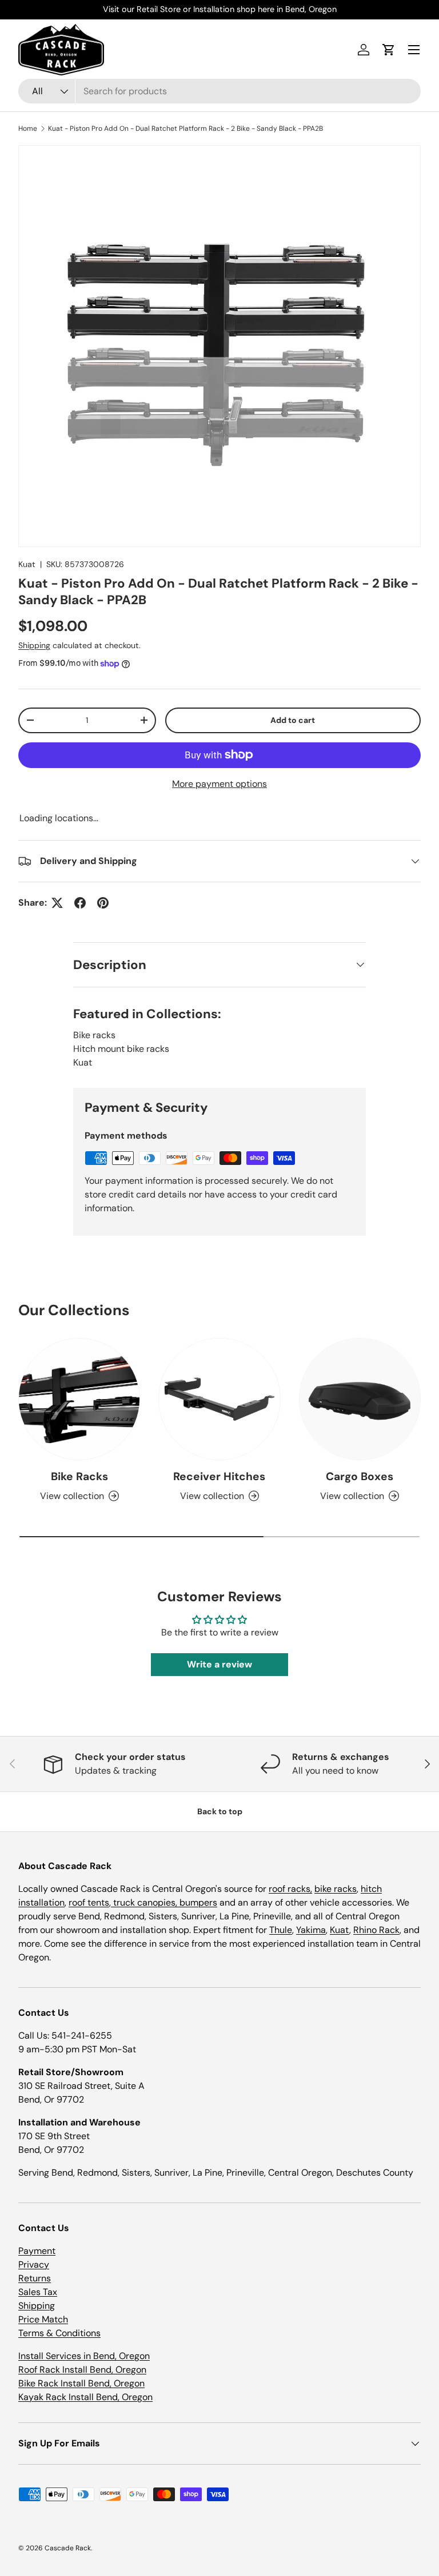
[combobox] (219, 91)
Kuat (27, 564)
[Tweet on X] (57, 903)
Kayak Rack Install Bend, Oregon (85, 2397)
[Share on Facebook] (80, 903)
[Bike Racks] (79, 1399)
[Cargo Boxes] (360, 1399)
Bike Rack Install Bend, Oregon (81, 2383)
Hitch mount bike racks (121, 1049)
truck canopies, (145, 1902)
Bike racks (94, 1035)
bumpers (198, 1902)
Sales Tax (38, 2292)
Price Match (43, 2319)
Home (28, 128)
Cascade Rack (68, 2548)
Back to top (220, 1811)
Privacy (34, 2264)
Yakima (311, 1930)
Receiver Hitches (219, 1476)
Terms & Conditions (59, 2333)
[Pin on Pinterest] (103, 903)
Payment (37, 2251)
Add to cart (293, 720)
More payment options (219, 784)
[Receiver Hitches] (219, 1399)
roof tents (89, 1902)
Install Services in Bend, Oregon (84, 2356)
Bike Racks (79, 1476)
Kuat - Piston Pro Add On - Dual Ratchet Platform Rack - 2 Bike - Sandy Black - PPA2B (185, 128)
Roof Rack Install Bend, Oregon (82, 2370)
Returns (35, 2278)
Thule (281, 1930)
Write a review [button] (219, 1664)
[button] (389, 50)
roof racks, (290, 1889)
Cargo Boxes (360, 1476)
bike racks (336, 1889)
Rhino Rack (376, 1930)
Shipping (34, 645)
